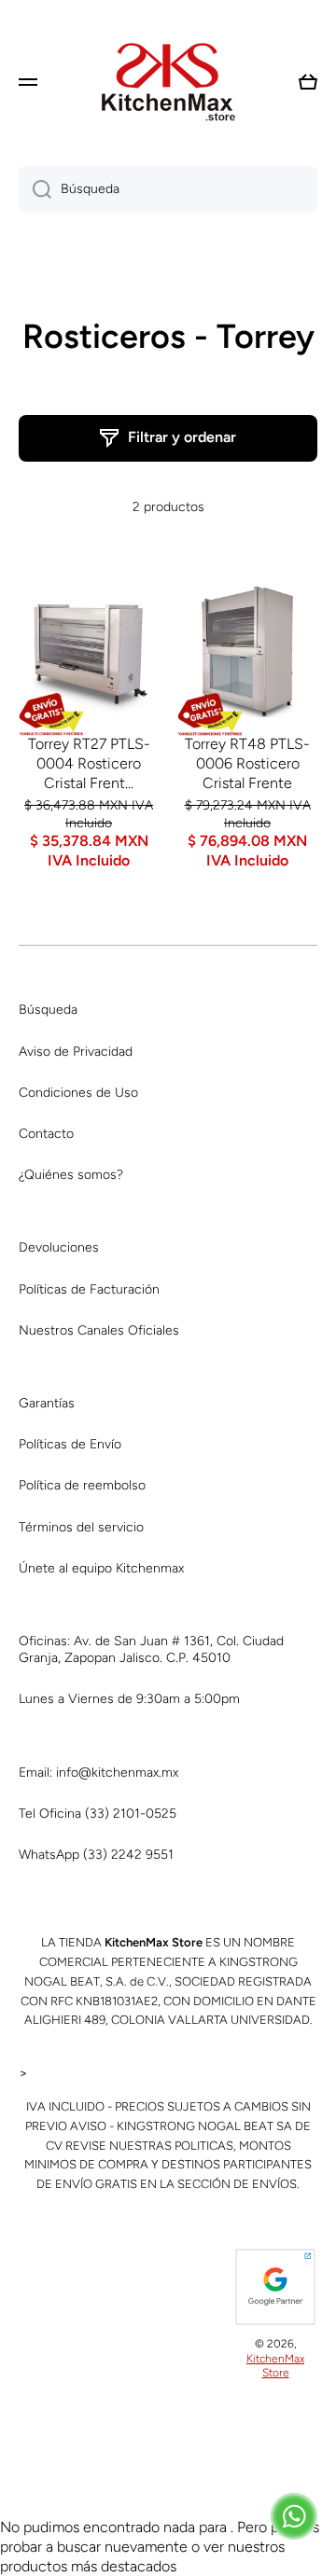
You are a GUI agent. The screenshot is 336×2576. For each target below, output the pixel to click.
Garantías (47, 1403)
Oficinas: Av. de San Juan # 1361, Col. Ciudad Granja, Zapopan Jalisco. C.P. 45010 (151, 1649)
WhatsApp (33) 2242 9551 (96, 1855)
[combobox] (168, 189)
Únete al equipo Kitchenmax (101, 1568)
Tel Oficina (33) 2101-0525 (98, 1814)
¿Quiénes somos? (71, 1175)
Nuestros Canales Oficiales (99, 1330)
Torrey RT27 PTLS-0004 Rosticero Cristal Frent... (89, 763)
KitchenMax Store (275, 2366)
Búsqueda (48, 1010)
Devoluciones (59, 1247)
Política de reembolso (82, 1485)
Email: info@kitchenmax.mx (98, 1773)
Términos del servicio (81, 1527)
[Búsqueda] (35, 189)
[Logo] (168, 82)
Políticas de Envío (70, 1444)
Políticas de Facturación (89, 1289)
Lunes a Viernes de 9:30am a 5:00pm (129, 1699)
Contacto (46, 1134)
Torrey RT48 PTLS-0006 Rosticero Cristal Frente (247, 763)
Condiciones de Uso (78, 1093)
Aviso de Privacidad (76, 1052)
